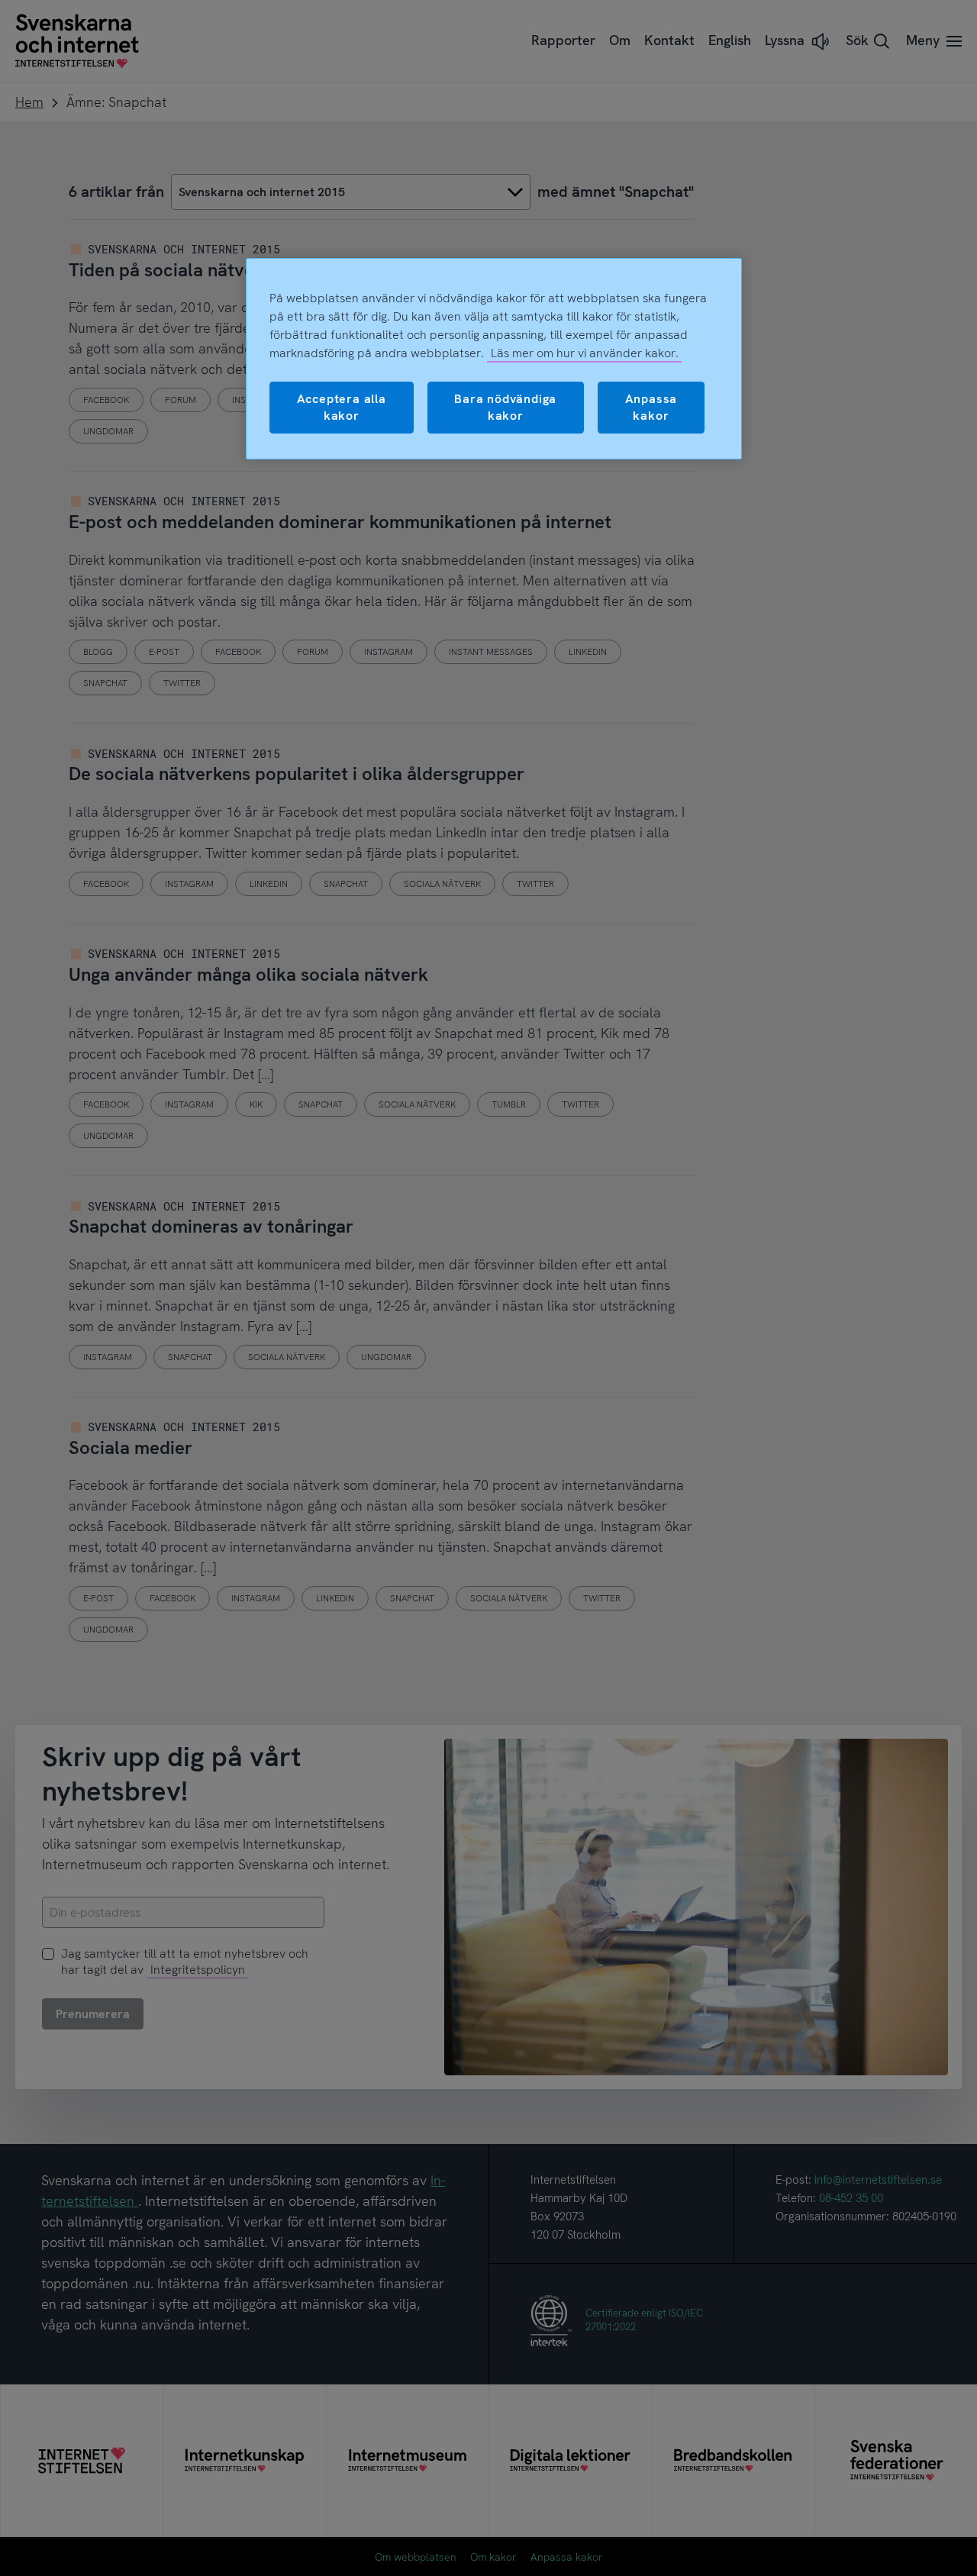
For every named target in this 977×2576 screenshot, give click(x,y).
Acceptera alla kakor (342, 407)
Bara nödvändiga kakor (505, 407)
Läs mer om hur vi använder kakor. (585, 353)
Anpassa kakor (651, 407)
